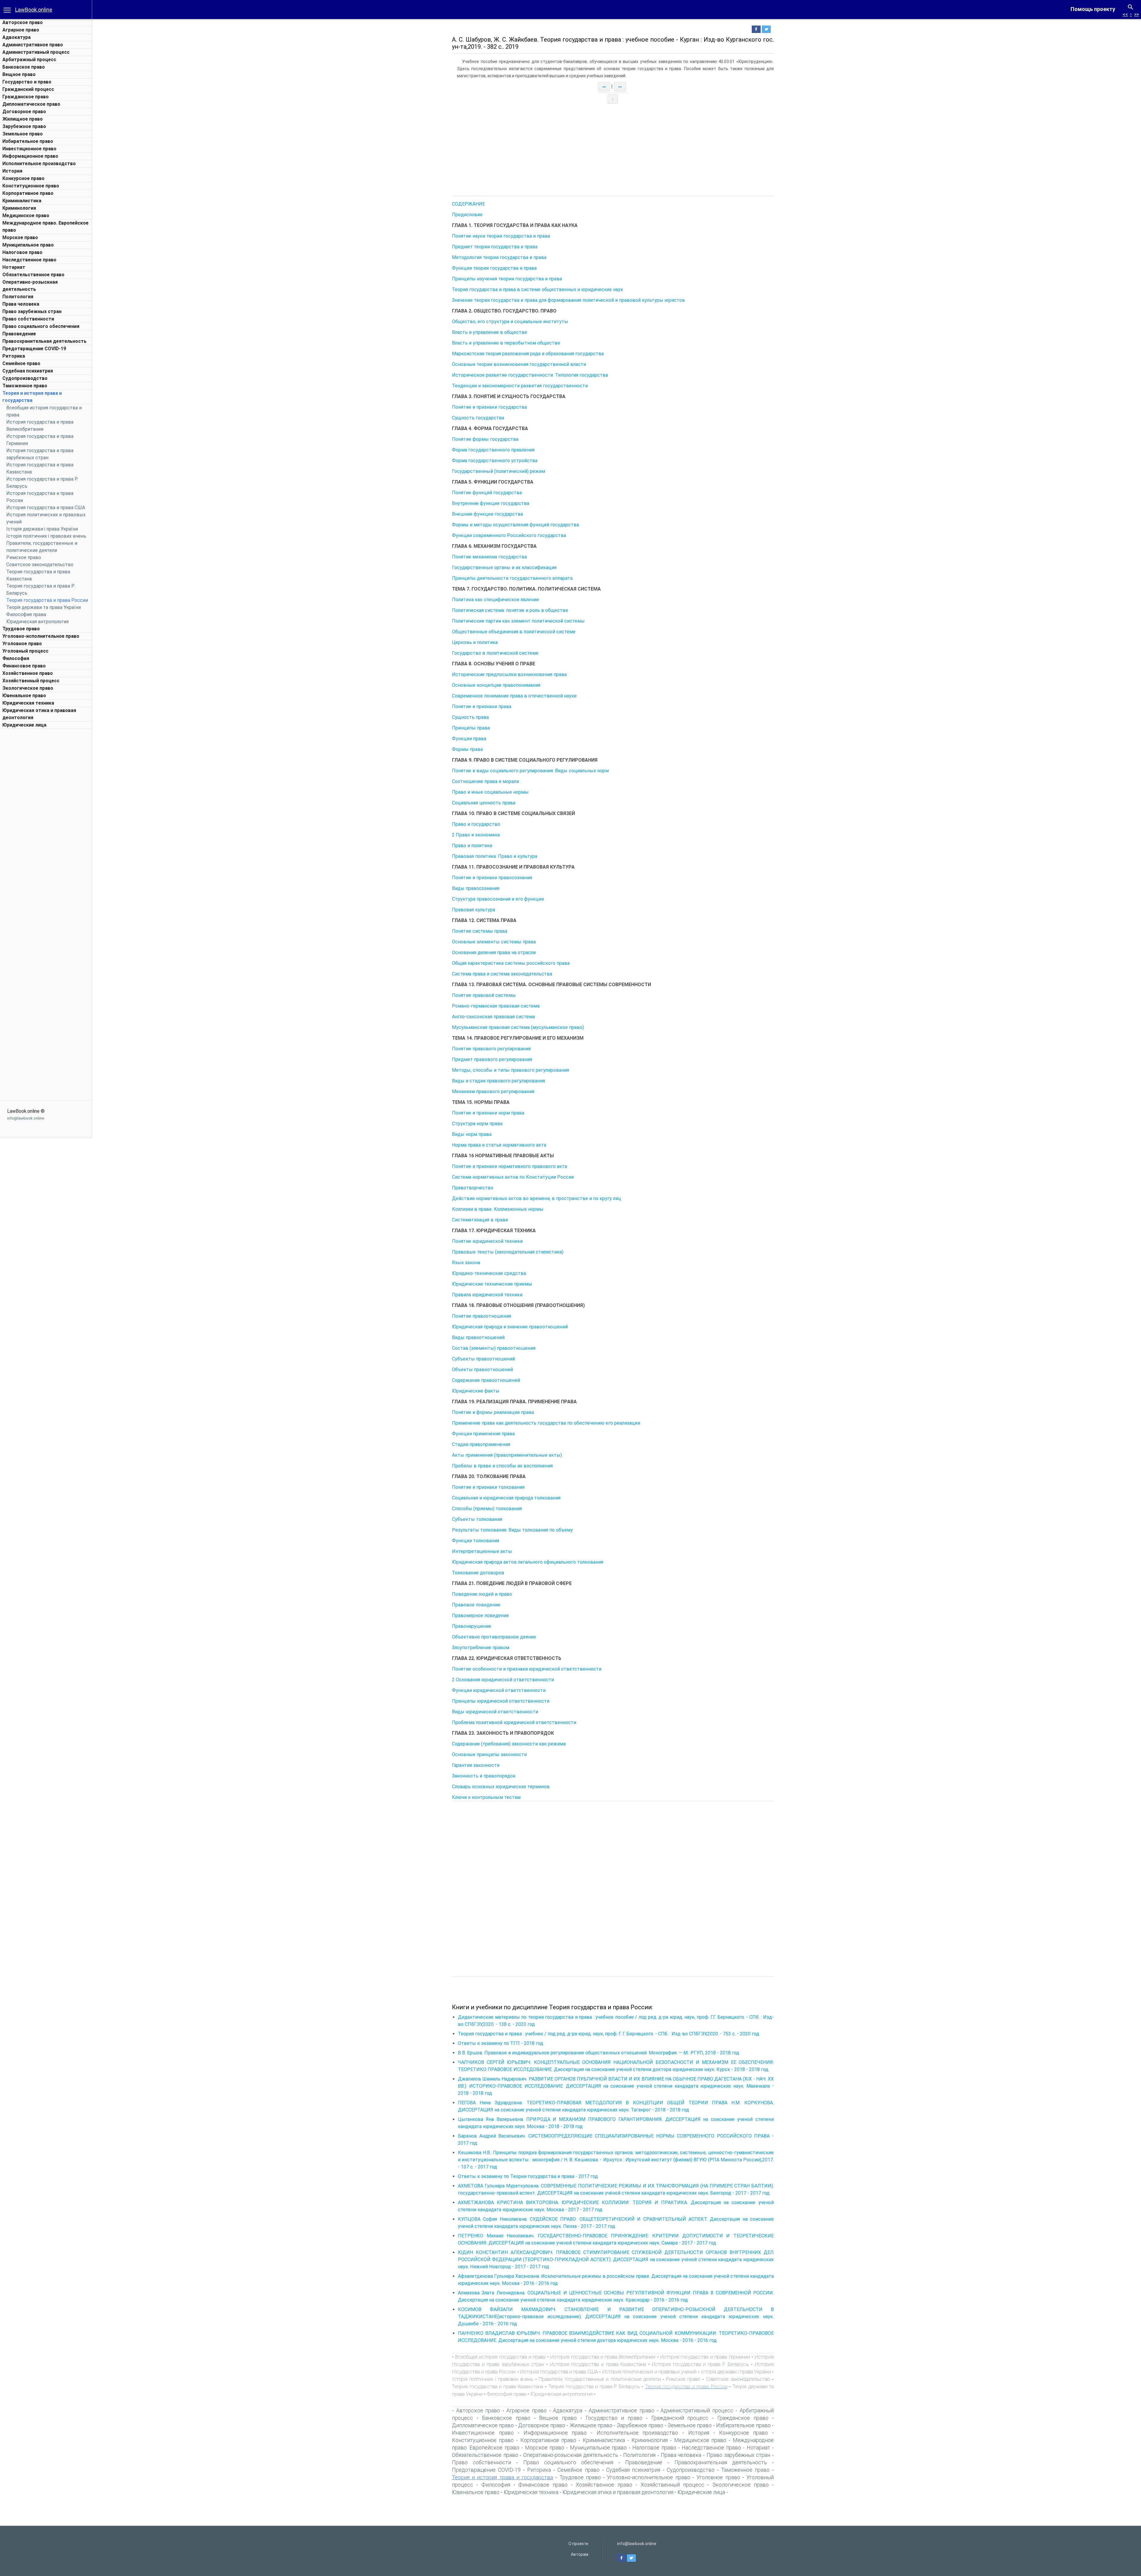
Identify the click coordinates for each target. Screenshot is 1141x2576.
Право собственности (28, 319)
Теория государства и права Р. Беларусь (594, 2386)
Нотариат (14, 267)
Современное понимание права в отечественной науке (514, 696)
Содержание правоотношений (486, 1380)
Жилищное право (23, 119)
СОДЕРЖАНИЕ (468, 204)
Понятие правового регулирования (491, 1049)
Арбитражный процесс (29, 60)
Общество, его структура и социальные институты (510, 322)
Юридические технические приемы (492, 1284)
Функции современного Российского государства (509, 535)
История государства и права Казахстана (598, 2364)
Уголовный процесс (25, 651)
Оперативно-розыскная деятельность (571, 2455)
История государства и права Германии (705, 2357)
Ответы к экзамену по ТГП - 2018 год (501, 2043)
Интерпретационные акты (482, 1551)
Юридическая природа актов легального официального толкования (528, 1562)
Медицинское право (26, 216)
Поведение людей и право (482, 1594)
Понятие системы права (480, 931)
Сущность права (470, 717)
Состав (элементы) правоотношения (494, 1348)
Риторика (14, 356)
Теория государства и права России (47, 600)
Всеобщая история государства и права (500, 2357)
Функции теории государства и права (494, 268)
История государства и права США (46, 508)
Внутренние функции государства (491, 503)
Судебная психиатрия (28, 371)
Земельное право (23, 134)
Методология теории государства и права (499, 257)
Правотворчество (473, 1188)
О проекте (578, 2544)
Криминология (19, 208)
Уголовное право (22, 644)
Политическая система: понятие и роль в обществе (510, 610)
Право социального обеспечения (41, 326)
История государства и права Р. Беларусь (700, 2364)
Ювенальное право (24, 696)
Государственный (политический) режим (499, 471)
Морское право (20, 237)
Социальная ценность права (484, 803)
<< (1125, 14)
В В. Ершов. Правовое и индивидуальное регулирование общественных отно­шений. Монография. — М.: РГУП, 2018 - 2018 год (599, 2053)
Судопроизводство (25, 378)
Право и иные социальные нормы (490, 792)
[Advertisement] (46, 821)
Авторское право (23, 22)
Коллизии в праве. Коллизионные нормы (498, 1209)
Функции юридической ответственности (499, 1690)
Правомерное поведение (480, 1615)
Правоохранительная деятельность (44, 341)
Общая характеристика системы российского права (511, 963)
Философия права (26, 614)
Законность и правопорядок (484, 1776)
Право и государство (476, 824)
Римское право (24, 557)
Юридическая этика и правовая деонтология (618, 2492)
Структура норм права (477, 1124)
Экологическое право (28, 688)
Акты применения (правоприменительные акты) (507, 1455)
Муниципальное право (28, 245)
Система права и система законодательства (502, 974)
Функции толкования (476, 1541)
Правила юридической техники (487, 1295)
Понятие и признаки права (482, 707)
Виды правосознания (476, 888)
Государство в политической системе (495, 653)
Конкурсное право (23, 178)
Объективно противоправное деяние (494, 1637)
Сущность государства (478, 418)
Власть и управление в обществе (490, 332)
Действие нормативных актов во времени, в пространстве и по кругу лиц (536, 1198)
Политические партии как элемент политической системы (518, 621)
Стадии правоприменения (481, 1444)
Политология (18, 297)
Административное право (33, 45)
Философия (16, 658)
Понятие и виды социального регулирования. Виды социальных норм (530, 771)
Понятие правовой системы (484, 995)
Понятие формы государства (485, 439)
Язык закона (466, 1263)
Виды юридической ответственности (495, 1712)
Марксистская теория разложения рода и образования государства (528, 354)
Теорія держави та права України (44, 607)
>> (1137, 14)
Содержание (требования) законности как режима (509, 1744)
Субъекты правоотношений (483, 1359)
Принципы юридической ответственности (501, 1701)
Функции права (469, 739)
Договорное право (24, 112)
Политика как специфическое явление (495, 600)
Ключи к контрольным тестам (486, 1797)
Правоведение (19, 334)
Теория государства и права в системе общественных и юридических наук (538, 289)
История (12, 171)
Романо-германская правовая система (496, 1006)
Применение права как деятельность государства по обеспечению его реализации (546, 1423)
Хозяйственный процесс (31, 681)
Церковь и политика (475, 642)
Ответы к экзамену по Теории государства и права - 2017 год (528, 2176)
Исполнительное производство (39, 164)
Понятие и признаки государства (489, 407)
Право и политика (472, 846)
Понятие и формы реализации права (493, 1412)
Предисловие (467, 215)
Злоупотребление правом (481, 1648)
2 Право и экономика (476, 835)
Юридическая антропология (37, 622)
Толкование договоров (478, 1573)
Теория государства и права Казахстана (498, 2386)
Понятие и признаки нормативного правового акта (509, 1166)
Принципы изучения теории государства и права (507, 279)
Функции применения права (483, 1434)
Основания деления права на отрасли (494, 952)
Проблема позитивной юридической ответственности (514, 1722)
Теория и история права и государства (502, 2477)
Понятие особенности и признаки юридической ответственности (527, 1669)
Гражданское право (26, 97)
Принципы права (471, 728)
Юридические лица (24, 725)
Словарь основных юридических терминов (501, 1787)
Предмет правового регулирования (492, 1059)
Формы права (467, 749)
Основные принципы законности (489, 1755)
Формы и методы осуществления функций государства (515, 525)
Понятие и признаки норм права (488, 1113)
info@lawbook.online (26, 1118)
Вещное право (19, 74)
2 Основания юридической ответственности (503, 1680)
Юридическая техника (28, 703)
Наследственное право (29, 260)
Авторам (580, 2554)
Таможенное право (25, 386)
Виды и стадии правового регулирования (498, 1081)
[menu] (7, 10)
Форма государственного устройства (495, 461)
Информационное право (30, 156)
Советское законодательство (40, 565)
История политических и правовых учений (650, 2372)
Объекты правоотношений (482, 1370)
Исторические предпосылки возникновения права (509, 674)
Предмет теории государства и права (495, 247)
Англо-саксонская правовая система (493, 1017)
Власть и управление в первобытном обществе (506, 343)
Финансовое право (24, 666)
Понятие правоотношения (482, 1316)
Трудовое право (21, 629)
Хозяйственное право (28, 673)
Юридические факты (476, 1391)
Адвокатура (16, 37)
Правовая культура (473, 910)
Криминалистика (22, 201)
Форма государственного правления (493, 450)
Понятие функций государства (487, 493)
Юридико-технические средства (489, 1273)
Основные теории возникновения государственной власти (519, 364)
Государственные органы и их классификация (504, 568)
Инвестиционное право (29, 149)
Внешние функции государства (487, 514)
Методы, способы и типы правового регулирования (510, 1070)
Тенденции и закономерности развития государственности (520, 386)
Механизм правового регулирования (493, 1092)
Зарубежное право (24, 126)
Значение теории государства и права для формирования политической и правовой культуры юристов (568, 300)
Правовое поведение (476, 1605)
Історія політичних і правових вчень (46, 536)
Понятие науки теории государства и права (501, 236)
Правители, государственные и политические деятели (600, 2379)
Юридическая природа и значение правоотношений (510, 1327)
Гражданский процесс (28, 89)
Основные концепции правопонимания (496, 685)
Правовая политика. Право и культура (495, 856)
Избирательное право (28, 141)
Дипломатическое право (31, 104)
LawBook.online (34, 10)
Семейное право (21, 363)
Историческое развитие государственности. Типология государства (530, 375)
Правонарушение (472, 1626)
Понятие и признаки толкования (488, 1487)
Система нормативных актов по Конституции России (513, 1177)
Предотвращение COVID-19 (34, 349)
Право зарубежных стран (32, 311)
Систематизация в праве (480, 1220)
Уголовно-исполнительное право (41, 636)
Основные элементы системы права (494, 942)
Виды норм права (472, 1134)
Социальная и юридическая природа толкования (506, 1498)
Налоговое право (22, 252)
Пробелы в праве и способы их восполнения (502, 1466)
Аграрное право (21, 30)
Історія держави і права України (42, 529)
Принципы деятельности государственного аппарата (512, 578)
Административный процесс (36, 52)
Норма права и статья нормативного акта (499, 1145)
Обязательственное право (33, 275)
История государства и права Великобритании (603, 2357)
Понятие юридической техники (487, 1241)
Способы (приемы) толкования (487, 1509)
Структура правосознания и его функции (498, 899)
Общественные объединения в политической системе (514, 632)
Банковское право (24, 67)
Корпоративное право (28, 193)
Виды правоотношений (478, 1337)
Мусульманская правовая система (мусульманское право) (518, 1027)
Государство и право (27, 82)
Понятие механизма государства (489, 557)
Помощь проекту (1093, 9)
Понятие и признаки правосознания (492, 878)
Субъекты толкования (477, 1519)
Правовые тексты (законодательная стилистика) (508, 1252)
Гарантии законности (476, 1765)
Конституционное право (31, 186)
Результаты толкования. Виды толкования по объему (512, 1530)
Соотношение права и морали (485, 781)
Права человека (21, 304)
